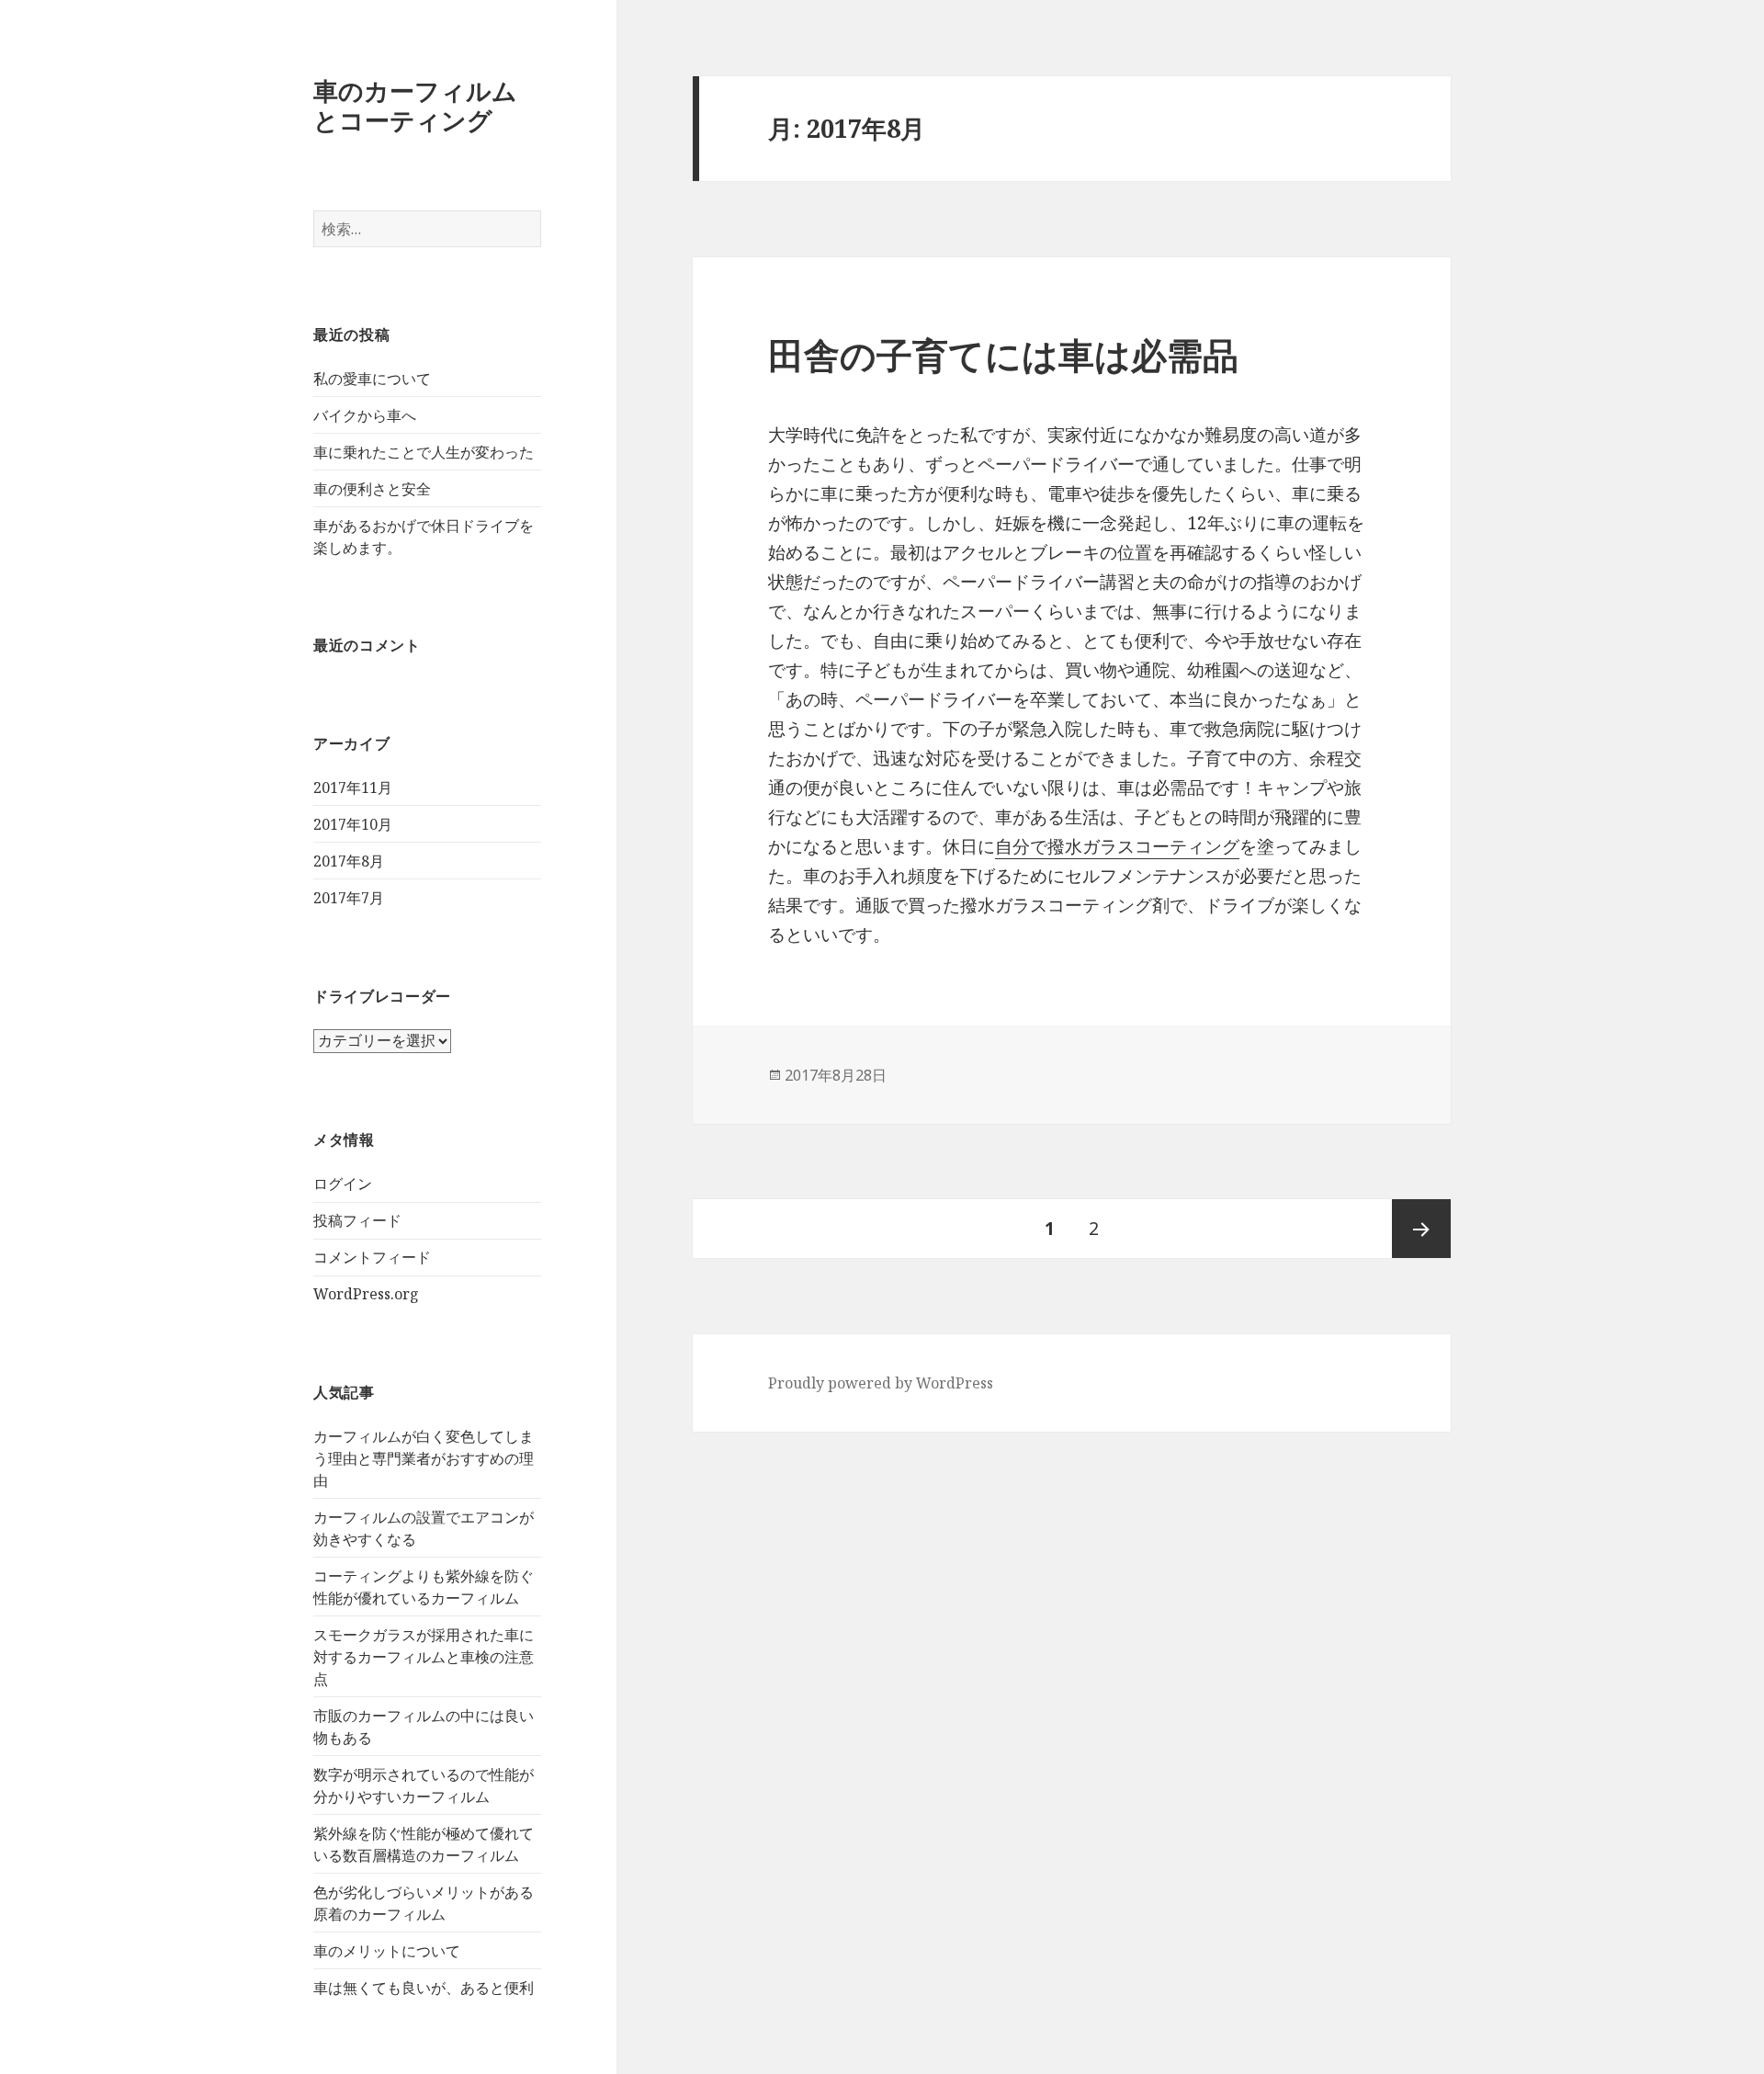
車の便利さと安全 (372, 489)
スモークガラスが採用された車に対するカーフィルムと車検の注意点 (424, 1657)
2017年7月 (349, 898)
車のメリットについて (387, 1951)
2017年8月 (349, 861)
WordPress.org (366, 1294)
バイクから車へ (365, 415)
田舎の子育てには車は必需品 (1003, 354)
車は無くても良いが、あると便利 (424, 1988)
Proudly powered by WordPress (881, 1383)
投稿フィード (357, 1220)
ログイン (343, 1184)
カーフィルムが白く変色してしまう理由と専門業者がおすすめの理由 (424, 1458)
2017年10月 (353, 824)
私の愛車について (372, 379)
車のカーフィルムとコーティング (415, 105)
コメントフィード (372, 1257)
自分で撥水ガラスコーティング (1117, 846)
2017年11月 (353, 788)
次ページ (1421, 1229)
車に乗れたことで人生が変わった (424, 452)
